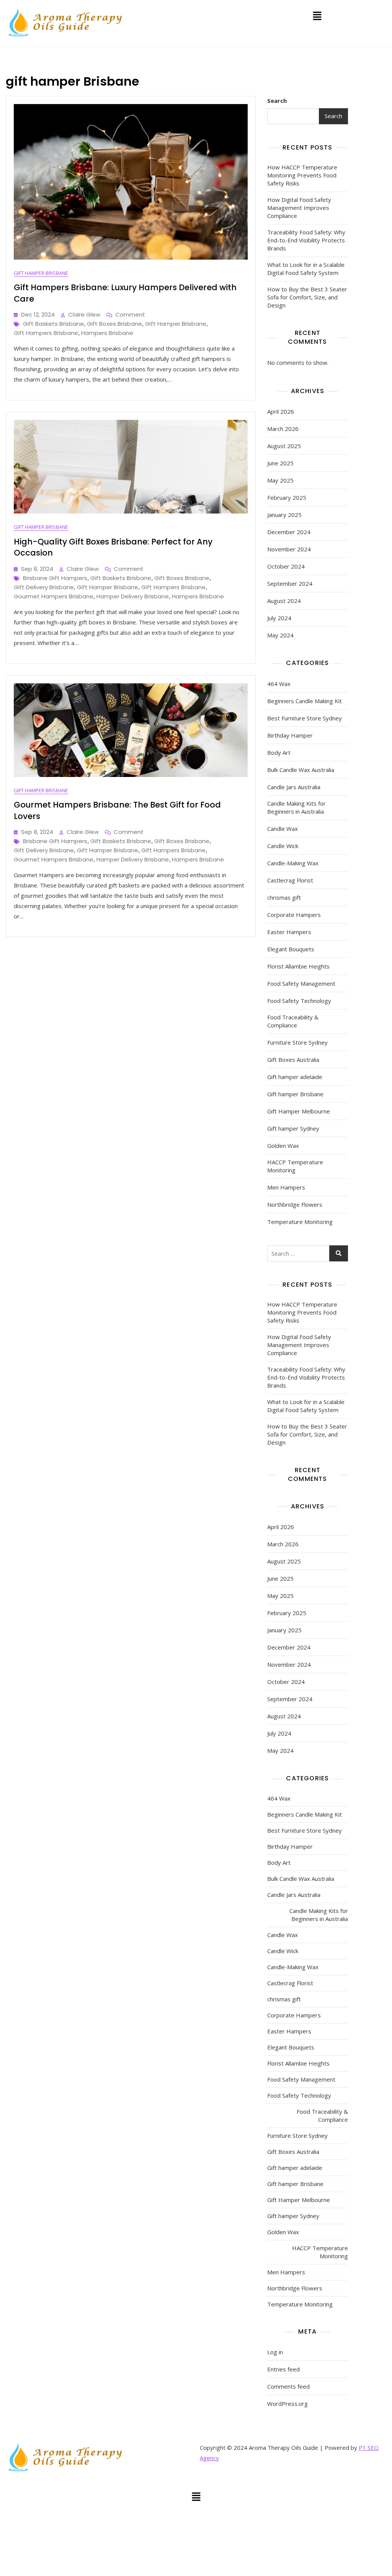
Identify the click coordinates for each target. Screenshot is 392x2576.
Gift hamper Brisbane (41, 273)
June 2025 (280, 463)
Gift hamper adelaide (295, 1077)
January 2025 (284, 515)
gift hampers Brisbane (46, 333)
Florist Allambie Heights (298, 966)
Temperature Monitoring (300, 1222)
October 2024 (286, 566)
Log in (275, 2352)
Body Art (279, 752)
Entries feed (283, 2369)
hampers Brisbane (107, 333)
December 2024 (289, 532)
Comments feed (288, 2386)
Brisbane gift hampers (55, 578)
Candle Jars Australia (294, 787)
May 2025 (280, 480)
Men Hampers (286, 1187)
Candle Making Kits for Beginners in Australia (296, 807)
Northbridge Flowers (295, 1204)
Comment (130, 314)
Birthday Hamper (290, 735)
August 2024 (284, 601)
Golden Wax (283, 1146)
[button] (317, 16)
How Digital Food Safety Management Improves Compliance (299, 208)
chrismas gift (284, 897)
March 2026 (283, 429)
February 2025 (287, 497)
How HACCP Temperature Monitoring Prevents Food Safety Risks (302, 175)
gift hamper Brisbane (176, 324)
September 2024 (290, 583)
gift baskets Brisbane (53, 324)
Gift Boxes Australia (293, 1060)
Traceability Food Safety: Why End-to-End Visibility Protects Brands (306, 240)
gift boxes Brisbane (114, 324)
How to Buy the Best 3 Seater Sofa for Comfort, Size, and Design (307, 297)
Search (277, 101)
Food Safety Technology (299, 1001)
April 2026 (281, 411)
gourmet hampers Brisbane (54, 596)
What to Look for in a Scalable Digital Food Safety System (306, 269)
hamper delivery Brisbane (133, 596)
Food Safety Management (301, 983)
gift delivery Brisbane (44, 587)
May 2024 (280, 635)
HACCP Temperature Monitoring (295, 1166)
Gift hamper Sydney (293, 1128)
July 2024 (279, 618)
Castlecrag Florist (290, 880)
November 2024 (289, 549)
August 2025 (284, 446)
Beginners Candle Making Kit (305, 701)
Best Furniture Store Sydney (305, 718)
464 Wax (279, 684)
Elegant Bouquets (291, 949)
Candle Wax (283, 829)
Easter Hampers (289, 932)
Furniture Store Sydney (297, 1042)
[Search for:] (308, 1253)
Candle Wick (283, 846)
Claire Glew (84, 314)
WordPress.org (287, 2404)
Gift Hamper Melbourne (299, 1111)
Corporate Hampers (294, 915)
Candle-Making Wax (293, 863)
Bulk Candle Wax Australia (301, 770)
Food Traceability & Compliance (293, 1021)
